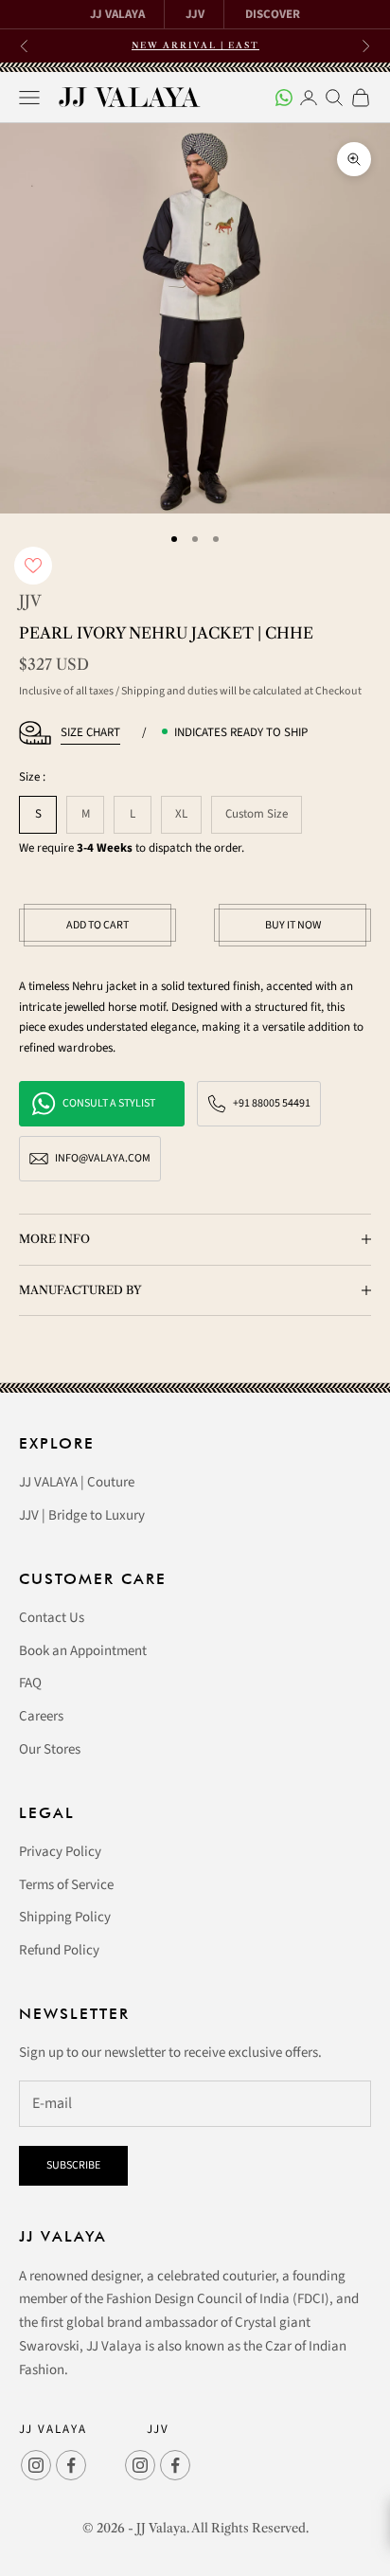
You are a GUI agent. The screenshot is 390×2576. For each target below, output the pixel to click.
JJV (195, 14)
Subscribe (73, 2165)
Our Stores (50, 1749)
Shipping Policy (65, 1917)
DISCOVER (273, 14)
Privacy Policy (60, 1852)
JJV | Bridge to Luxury (82, 1515)
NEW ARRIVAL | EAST (195, 45)
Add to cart (97, 925)
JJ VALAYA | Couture (77, 1482)
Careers (41, 1716)
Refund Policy (59, 1950)
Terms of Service (66, 1885)
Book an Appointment (83, 1651)
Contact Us (52, 1618)
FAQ (30, 1683)
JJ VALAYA (117, 14)
